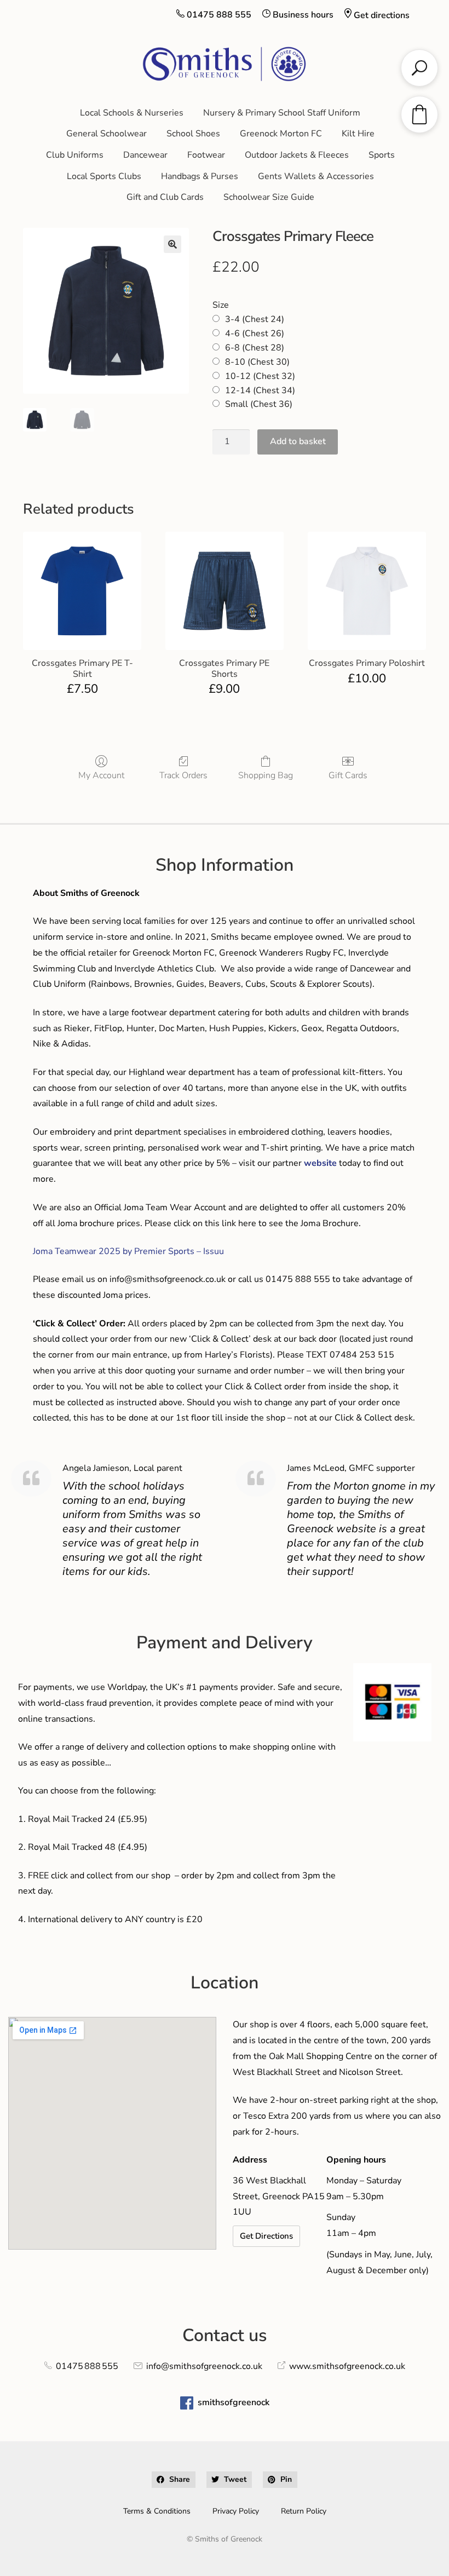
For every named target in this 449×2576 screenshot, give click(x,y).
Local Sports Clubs (104, 176)
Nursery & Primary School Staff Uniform (282, 113)
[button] (172, 244)
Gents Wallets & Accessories (316, 176)
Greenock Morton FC (281, 134)
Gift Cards (348, 775)
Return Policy (304, 2511)
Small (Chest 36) (259, 404)
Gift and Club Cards (165, 197)
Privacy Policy (236, 2511)
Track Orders (183, 775)
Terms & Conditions (157, 2511)
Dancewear (145, 155)
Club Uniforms (75, 155)
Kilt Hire (358, 134)
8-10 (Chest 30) (257, 362)
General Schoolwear (107, 134)
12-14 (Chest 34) (260, 390)
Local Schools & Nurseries (132, 113)
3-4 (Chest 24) (255, 319)
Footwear (206, 155)
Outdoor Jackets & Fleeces (297, 155)
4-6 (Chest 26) (255, 334)
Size (221, 305)
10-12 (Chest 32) (260, 376)
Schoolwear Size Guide (269, 197)
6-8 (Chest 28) (255, 348)
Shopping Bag (266, 775)
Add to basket (298, 441)
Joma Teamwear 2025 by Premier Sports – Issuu (128, 1251)
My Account (101, 775)
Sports (382, 155)
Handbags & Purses (200, 176)
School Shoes (193, 134)
